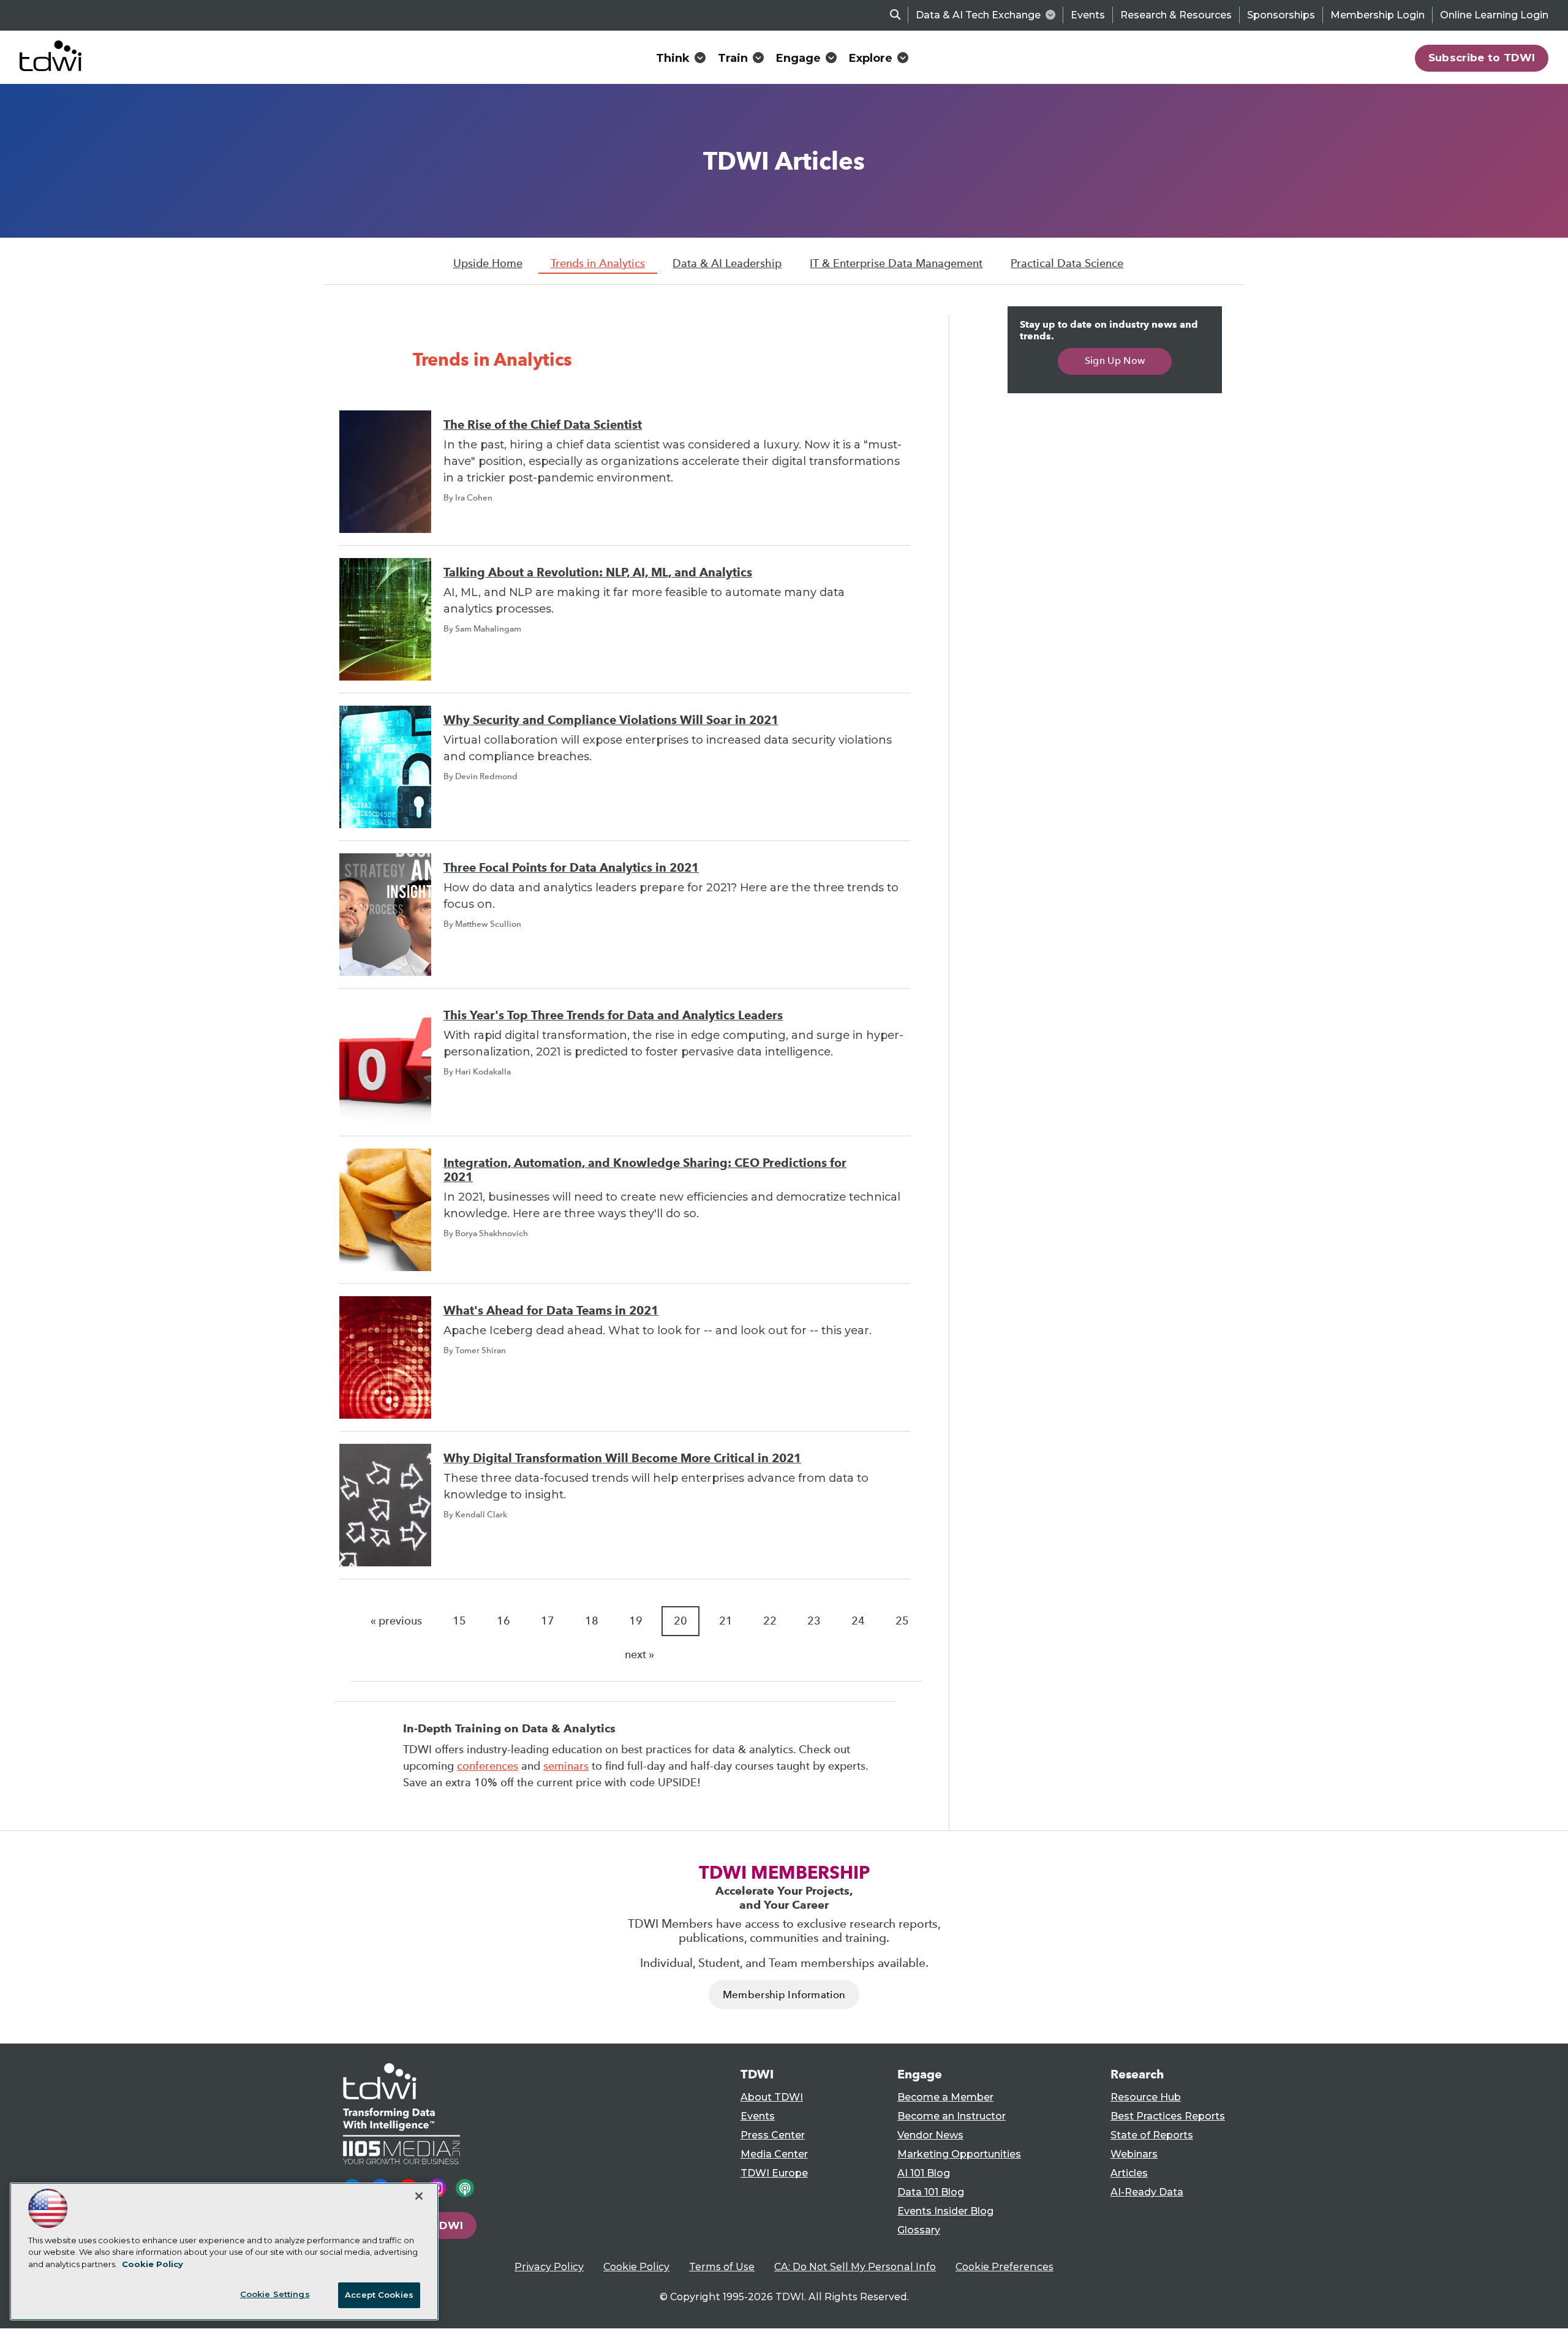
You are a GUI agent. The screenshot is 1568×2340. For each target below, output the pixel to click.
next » (639, 1655)
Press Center (773, 2135)
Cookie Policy (636, 2267)
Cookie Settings (275, 2294)
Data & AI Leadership (727, 263)
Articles (1129, 2173)
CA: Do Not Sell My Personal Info (855, 2267)
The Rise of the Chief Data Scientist (543, 425)
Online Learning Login (1494, 15)
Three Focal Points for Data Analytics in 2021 (571, 868)
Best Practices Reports (1168, 2116)
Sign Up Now (1115, 360)
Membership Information (784, 1995)
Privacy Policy (549, 2267)
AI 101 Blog (924, 2173)
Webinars (1134, 2154)
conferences (488, 1766)
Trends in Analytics (598, 263)
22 (770, 1621)
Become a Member (945, 2097)
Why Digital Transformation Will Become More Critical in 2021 (622, 1458)
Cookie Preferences (1005, 2267)
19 (636, 1621)
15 (459, 1621)
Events (1088, 15)
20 (680, 1621)
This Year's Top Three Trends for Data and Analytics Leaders (613, 1015)
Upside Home (488, 263)
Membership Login (1378, 15)
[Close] (419, 2196)
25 (902, 1621)
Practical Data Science (1067, 263)
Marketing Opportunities (959, 2154)
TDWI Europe (774, 2173)
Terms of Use (722, 2267)
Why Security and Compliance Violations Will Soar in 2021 (611, 720)
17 (548, 1621)
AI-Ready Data (1147, 2192)
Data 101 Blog (931, 2192)
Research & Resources (1176, 15)
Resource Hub (1146, 2097)
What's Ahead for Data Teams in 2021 (551, 1311)
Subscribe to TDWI (1482, 58)
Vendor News (930, 2135)
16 (503, 1621)
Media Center (774, 2154)
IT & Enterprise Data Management (896, 263)
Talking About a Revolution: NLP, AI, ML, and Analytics (598, 572)
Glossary (919, 2230)
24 (858, 1621)
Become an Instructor (952, 2116)
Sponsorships (1281, 15)
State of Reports (1152, 2135)
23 (814, 1621)
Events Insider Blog (945, 2211)
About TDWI (772, 2097)
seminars (566, 1766)
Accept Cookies (379, 2295)
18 (592, 1621)
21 (726, 1621)
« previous (396, 1621)
